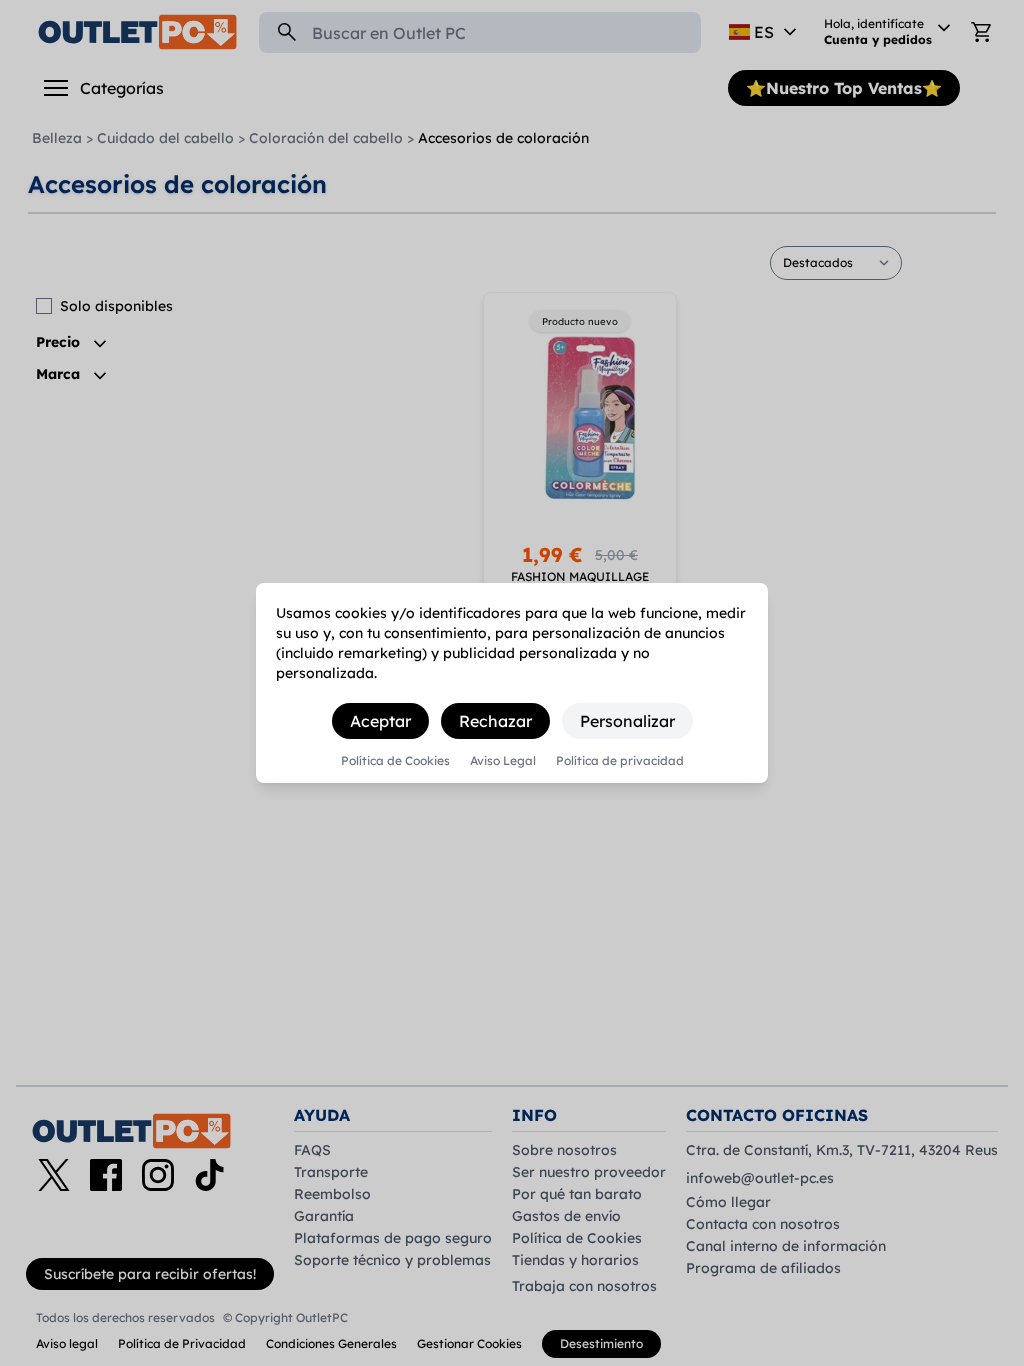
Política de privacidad (620, 761)
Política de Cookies (395, 761)
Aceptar (380, 721)
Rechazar (495, 721)
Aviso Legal (503, 761)
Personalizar (627, 721)
